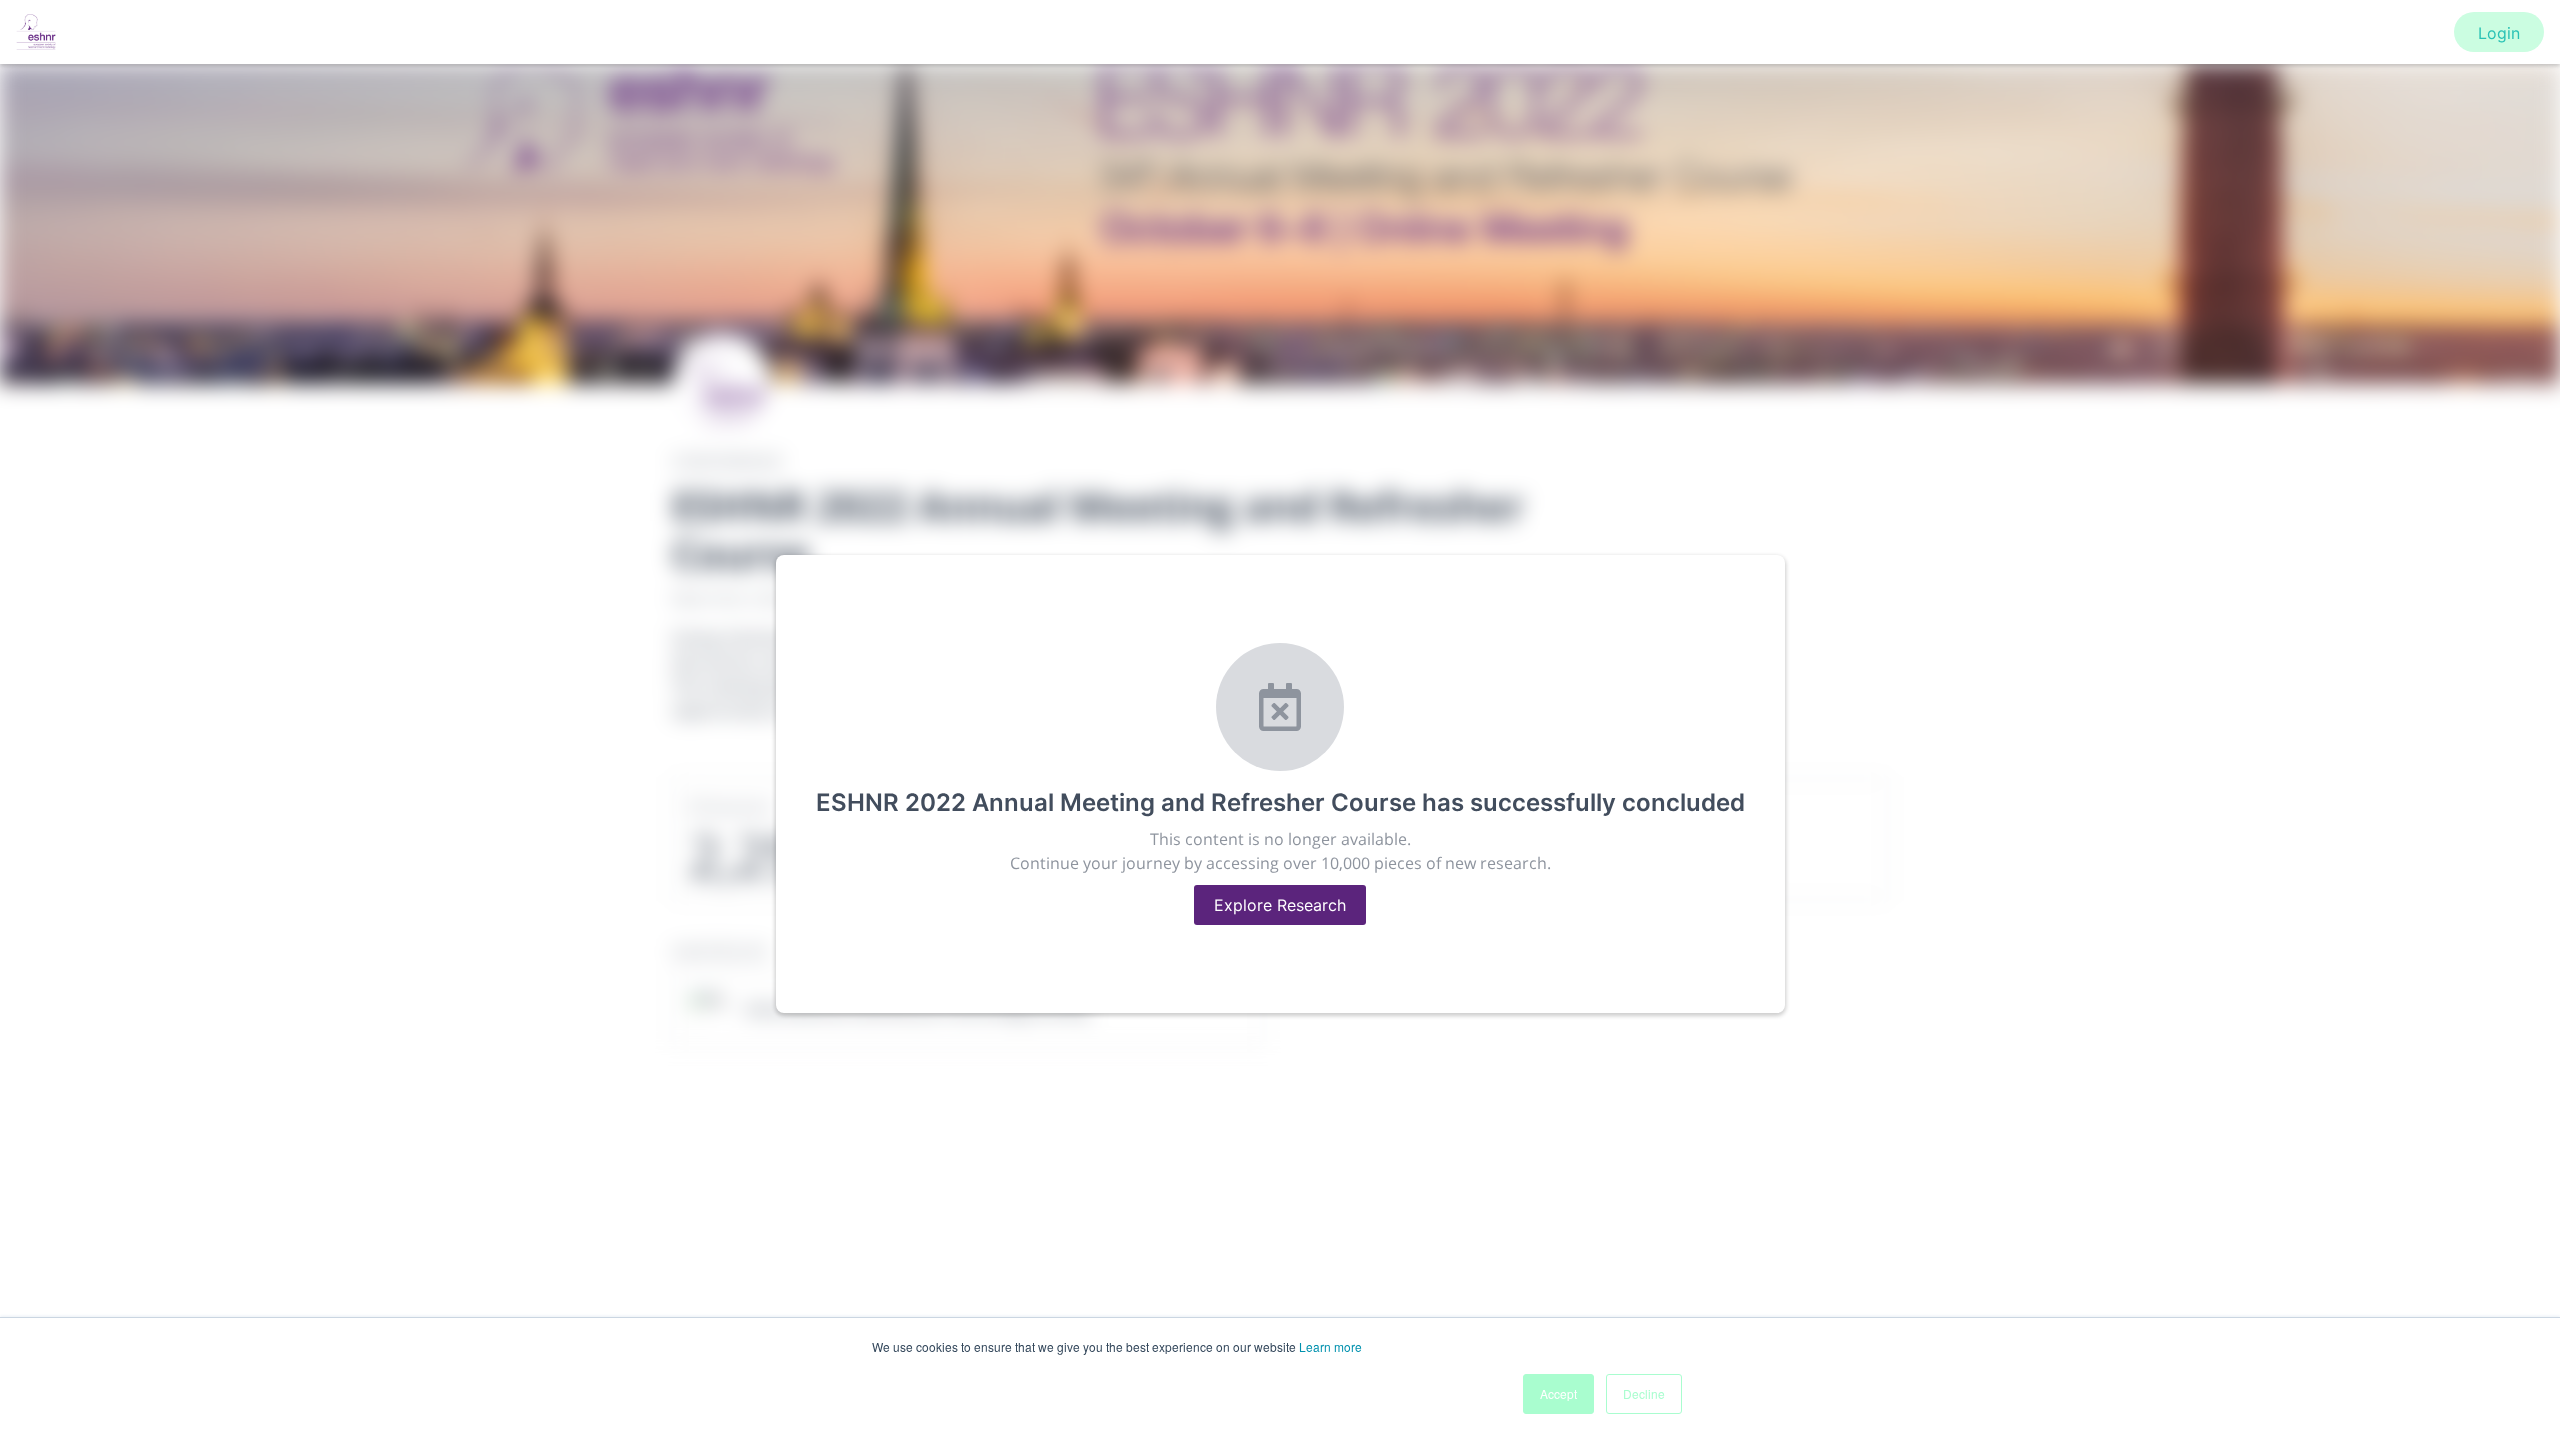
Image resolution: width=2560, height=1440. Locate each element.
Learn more (1330, 1346)
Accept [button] (1558, 1393)
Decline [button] (1644, 1393)
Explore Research (1280, 905)
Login (2499, 33)
